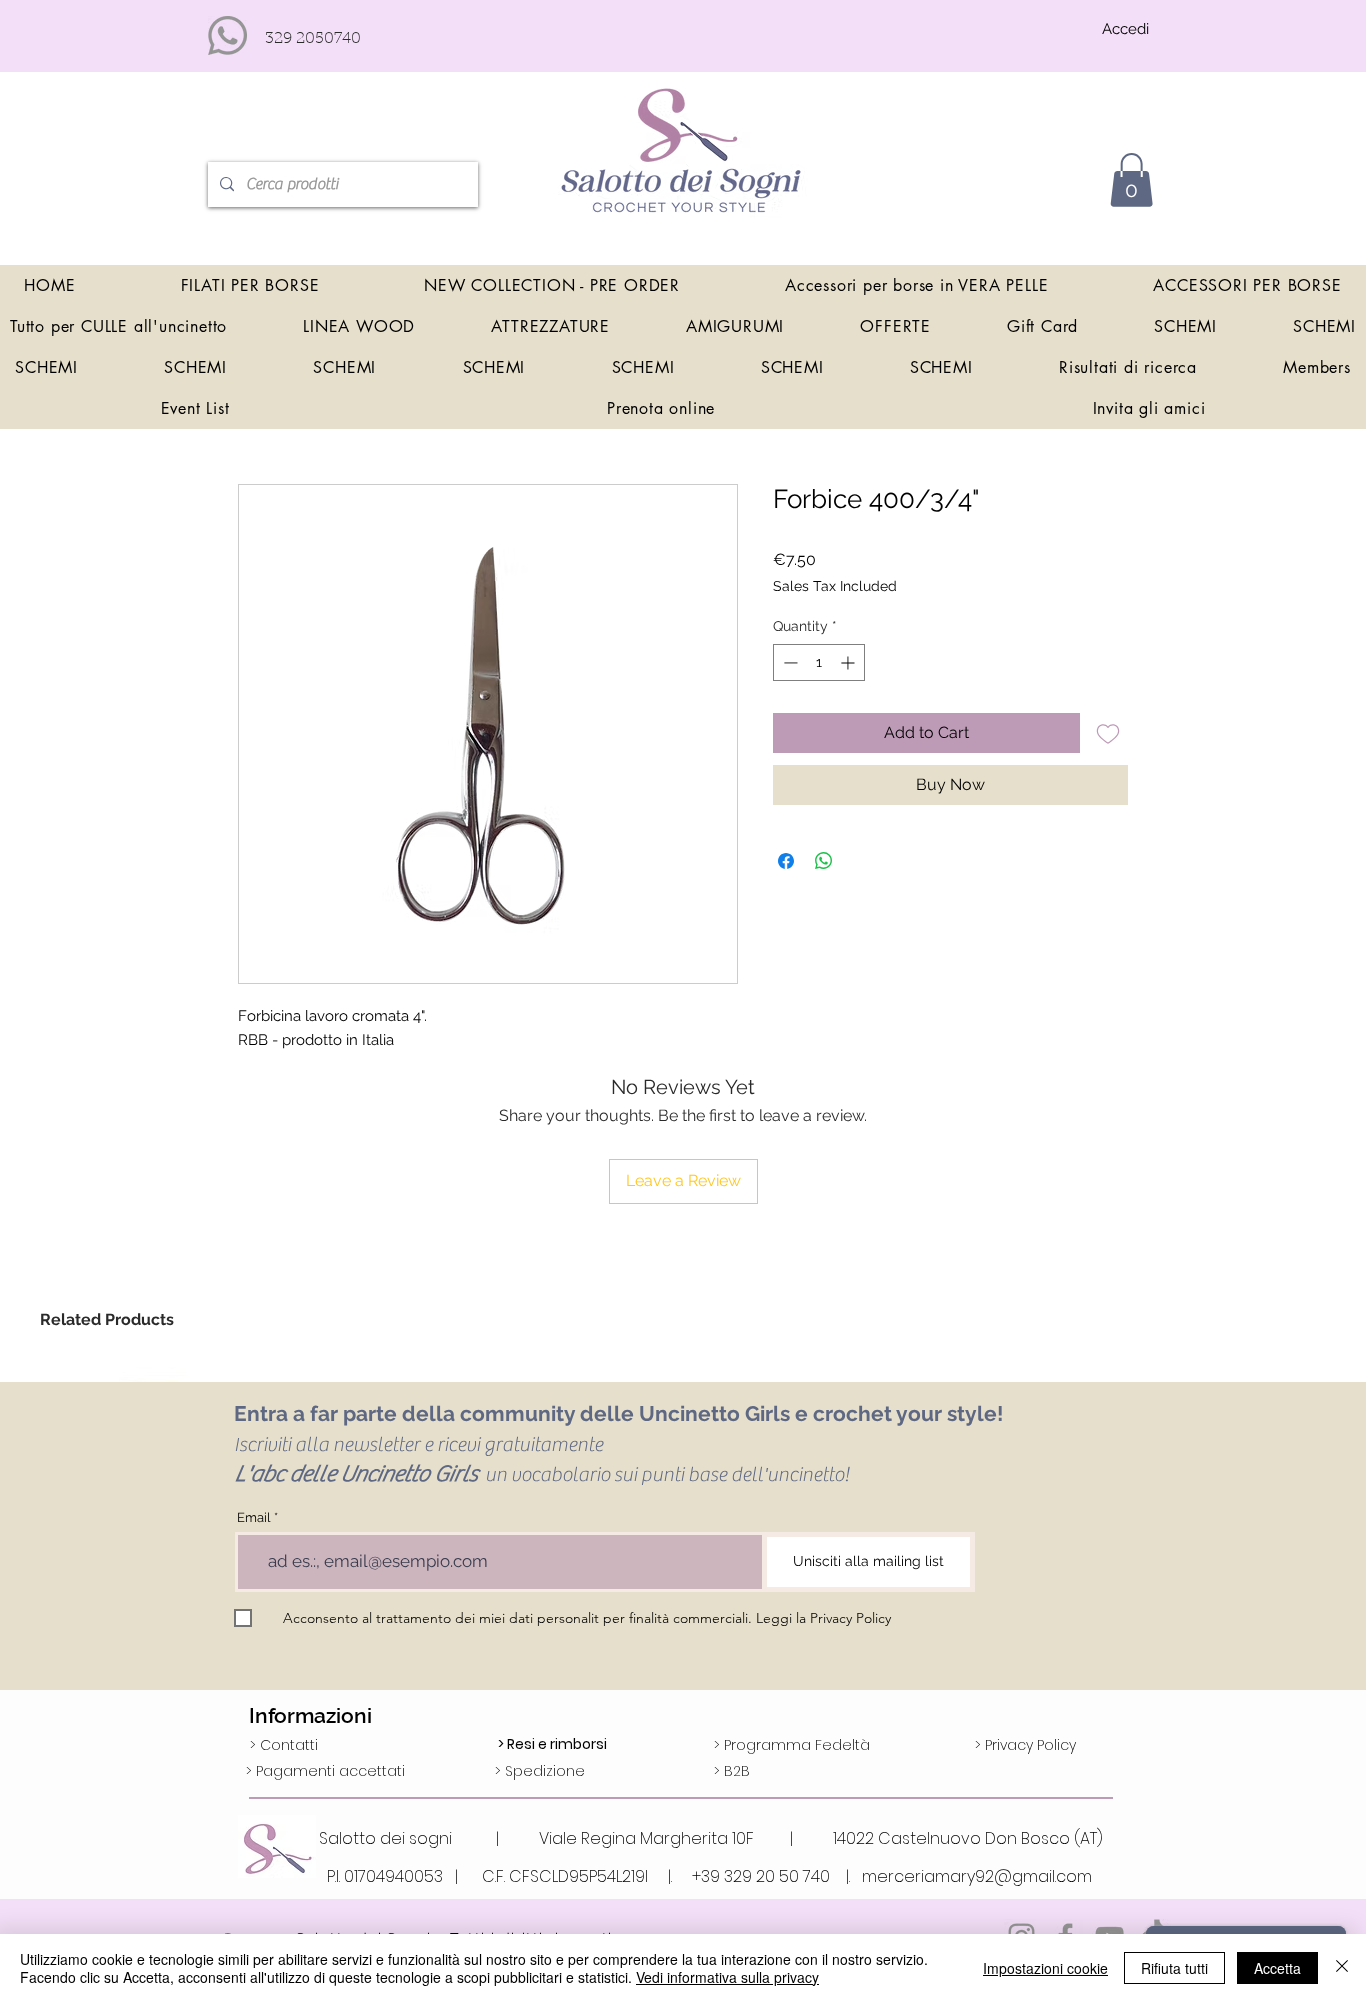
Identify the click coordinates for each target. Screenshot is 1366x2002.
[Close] (1342, 1968)
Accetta (1277, 1968)
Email (254, 1517)
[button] (1131, 180)
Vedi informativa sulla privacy (727, 1977)
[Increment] (849, 662)
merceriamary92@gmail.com (977, 1876)
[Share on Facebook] (786, 861)
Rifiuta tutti (1174, 1968)
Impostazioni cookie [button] (1045, 1968)
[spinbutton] (819, 662)
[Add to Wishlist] (1108, 733)
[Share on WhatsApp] (824, 861)
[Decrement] (788, 662)
